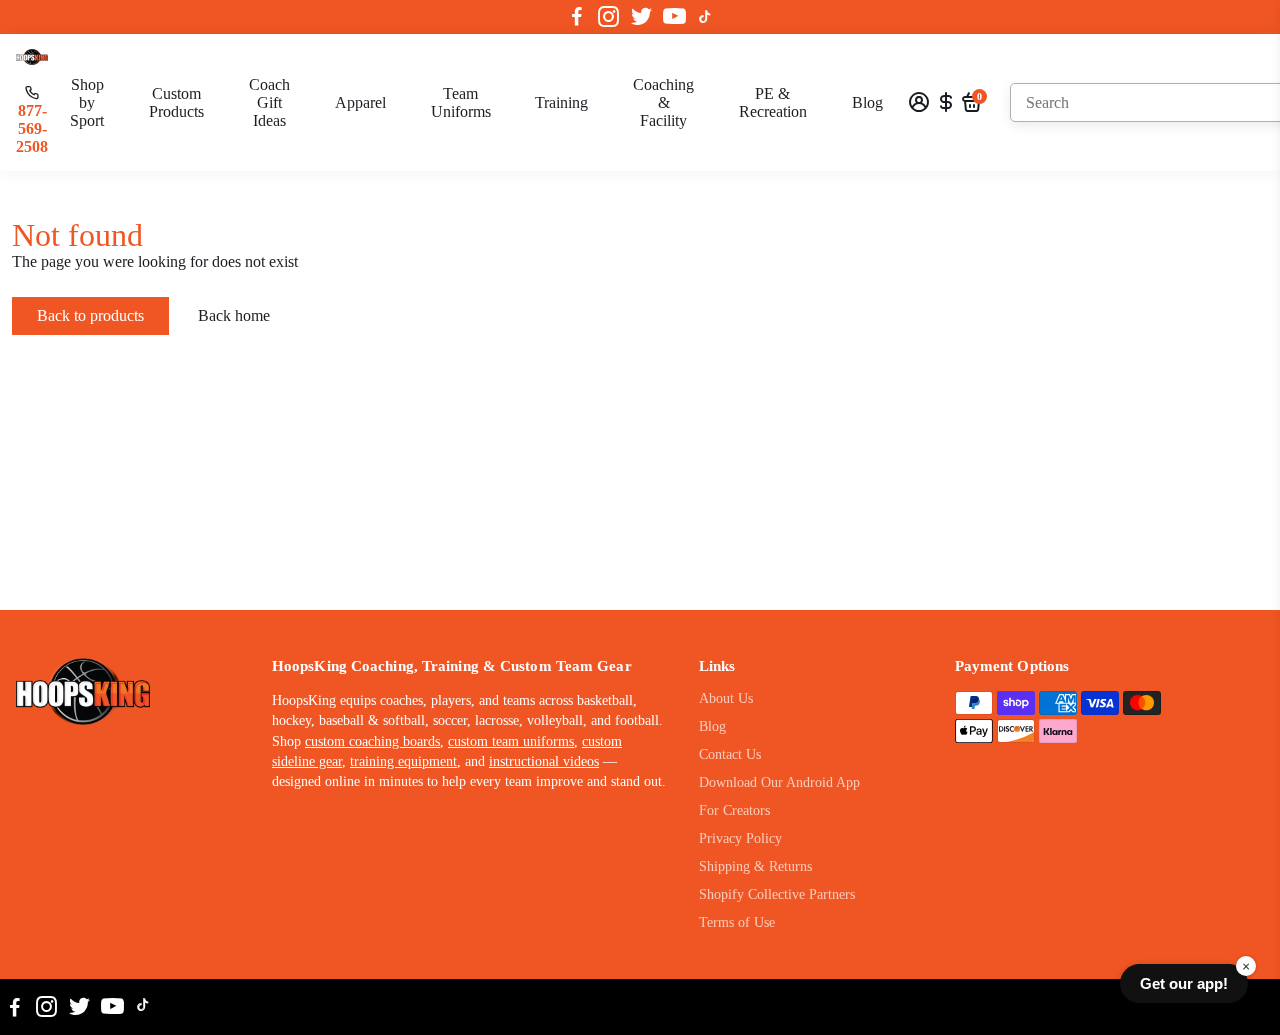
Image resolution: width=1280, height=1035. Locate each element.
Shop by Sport (87, 102)
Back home (234, 315)
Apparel (360, 102)
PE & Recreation (773, 102)
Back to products (90, 315)
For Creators (734, 810)
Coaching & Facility (663, 102)
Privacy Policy (740, 838)
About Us (726, 698)
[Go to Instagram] (608, 17)
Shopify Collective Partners (777, 894)
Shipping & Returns (755, 866)
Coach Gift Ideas (269, 102)
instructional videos (544, 761)
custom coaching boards (372, 741)
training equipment (403, 761)
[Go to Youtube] (674, 17)
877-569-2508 (32, 128)
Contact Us (730, 754)
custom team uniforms (511, 741)
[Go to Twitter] (641, 17)
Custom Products (176, 102)
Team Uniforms (461, 102)
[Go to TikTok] (705, 17)
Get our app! (1184, 983)
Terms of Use (737, 922)
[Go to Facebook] (577, 17)
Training (561, 102)
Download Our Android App (779, 782)
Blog (867, 102)
